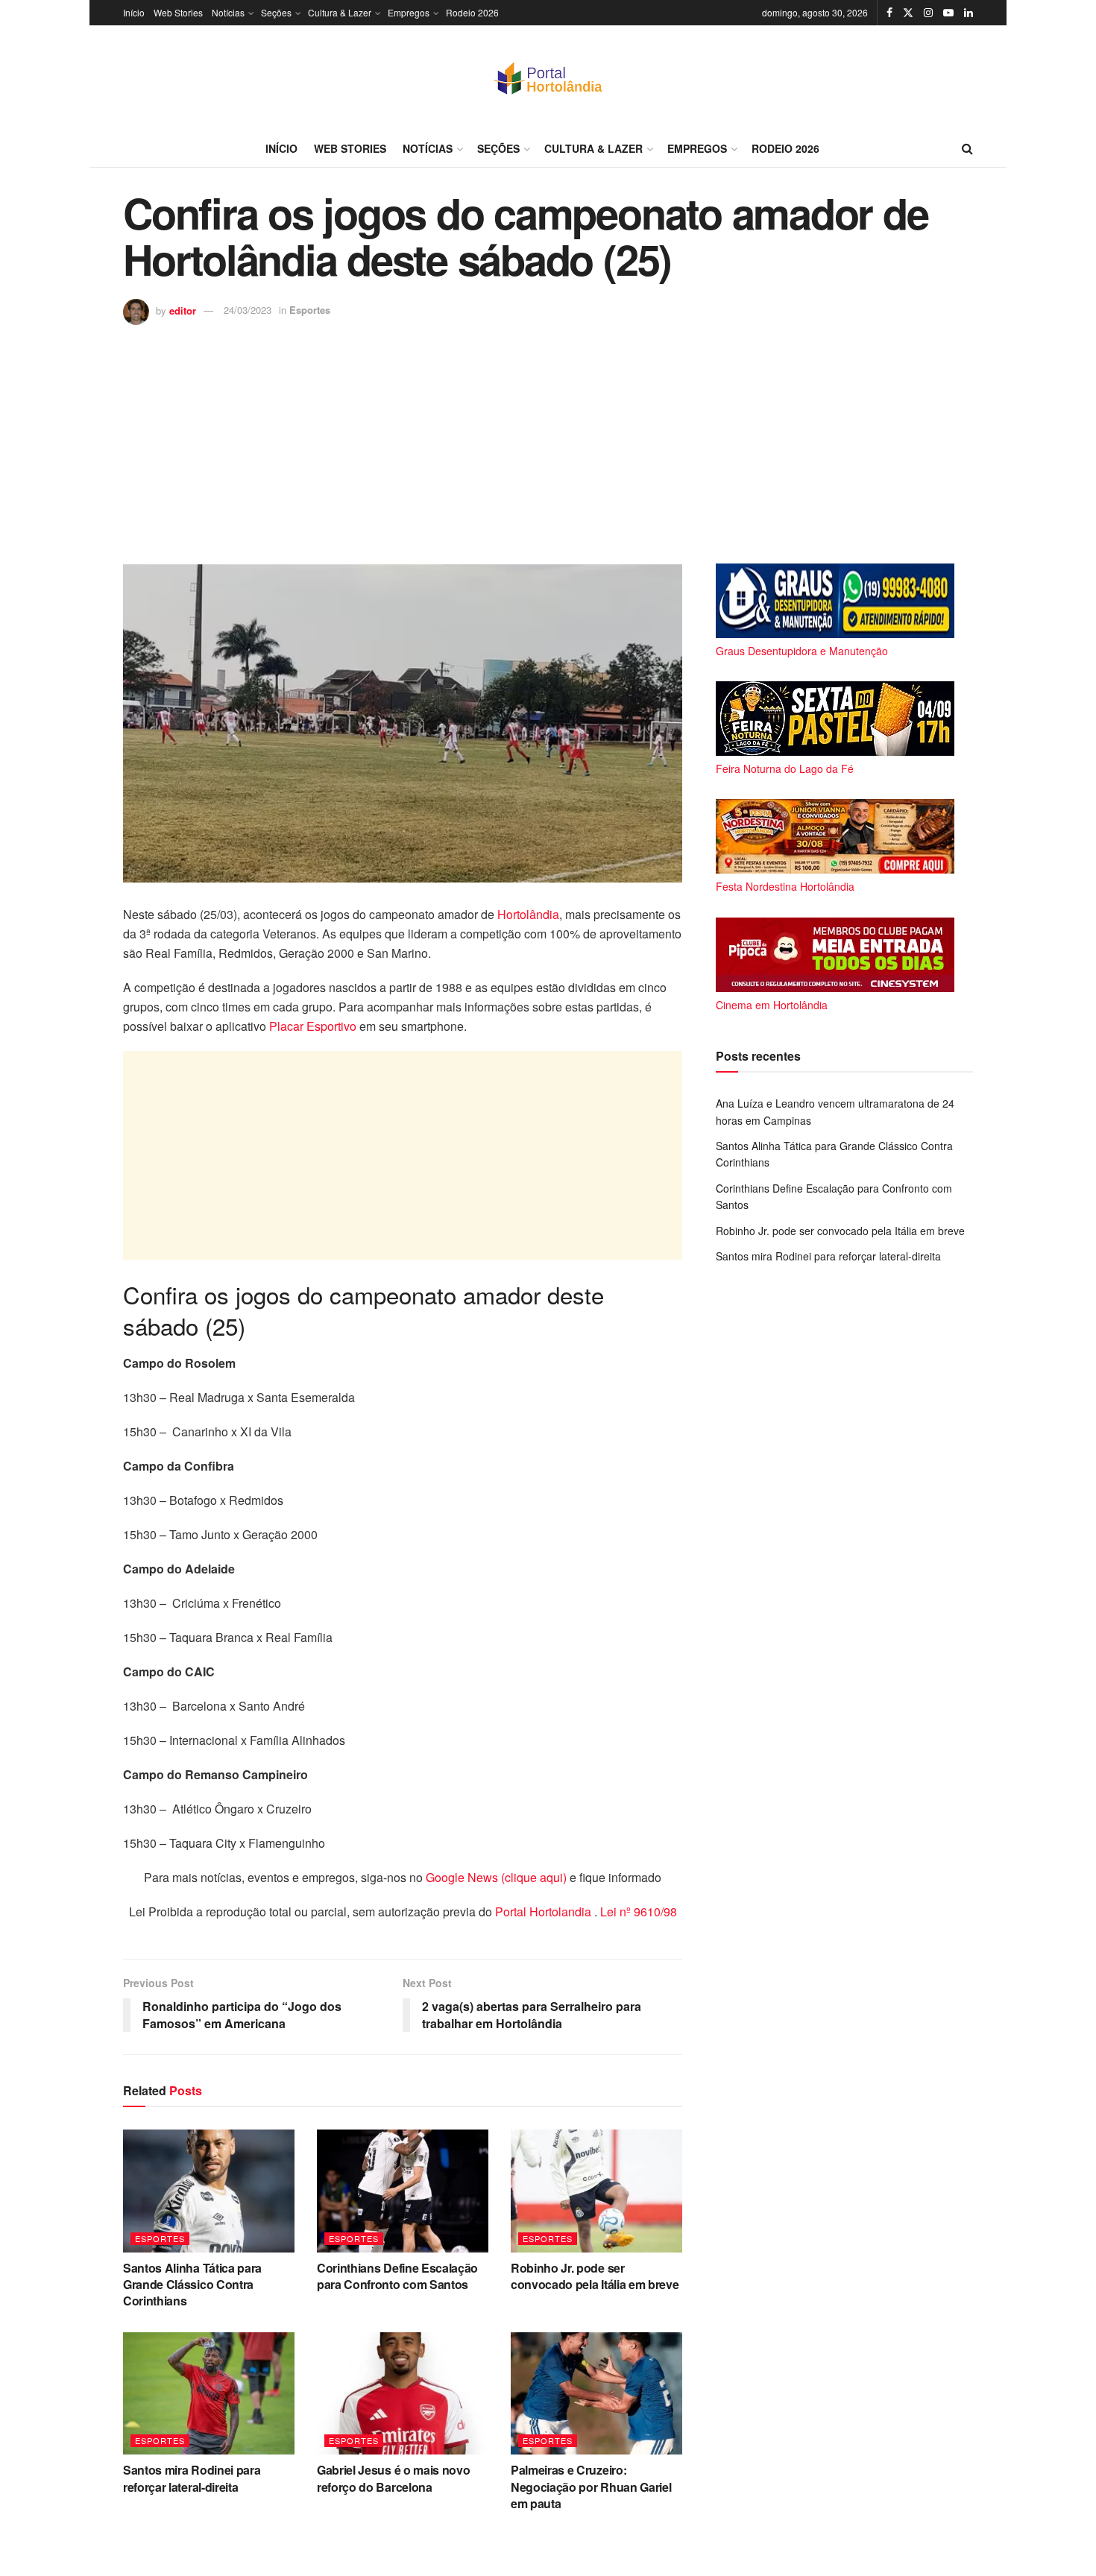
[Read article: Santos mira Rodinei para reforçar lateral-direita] (209, 2393)
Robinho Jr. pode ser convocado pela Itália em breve (595, 2276)
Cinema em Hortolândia (772, 1005)
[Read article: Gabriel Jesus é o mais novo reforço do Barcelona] (403, 2393)
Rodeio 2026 (472, 12)
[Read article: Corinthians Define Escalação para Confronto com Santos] (403, 2191)
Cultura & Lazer (340, 12)
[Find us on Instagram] (928, 13)
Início (134, 12)
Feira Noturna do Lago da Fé (785, 768)
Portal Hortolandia (545, 1912)
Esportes (310, 310)
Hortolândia (528, 914)
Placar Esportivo (313, 1026)
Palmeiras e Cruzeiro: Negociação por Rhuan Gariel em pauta (591, 2487)
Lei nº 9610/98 (637, 1912)
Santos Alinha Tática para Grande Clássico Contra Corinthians (192, 2285)
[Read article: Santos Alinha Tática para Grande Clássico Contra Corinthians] (209, 2191)
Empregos (409, 12)
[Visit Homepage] (548, 78)
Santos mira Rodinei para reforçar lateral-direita (192, 2478)
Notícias (228, 12)
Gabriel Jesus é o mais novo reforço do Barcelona (393, 2478)
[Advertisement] (548, 437)
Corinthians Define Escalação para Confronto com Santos (397, 2276)
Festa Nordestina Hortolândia (785, 886)
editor (183, 310)
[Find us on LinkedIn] (969, 13)
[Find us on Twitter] (908, 13)
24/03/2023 (248, 310)
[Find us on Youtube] (948, 13)
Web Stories (178, 12)
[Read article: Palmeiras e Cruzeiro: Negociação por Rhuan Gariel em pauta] (596, 2393)
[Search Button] (967, 148)
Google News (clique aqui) (496, 1877)
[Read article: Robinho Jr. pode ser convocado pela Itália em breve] (596, 2191)
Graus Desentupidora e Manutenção (802, 651)
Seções (276, 12)
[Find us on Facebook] (889, 13)
